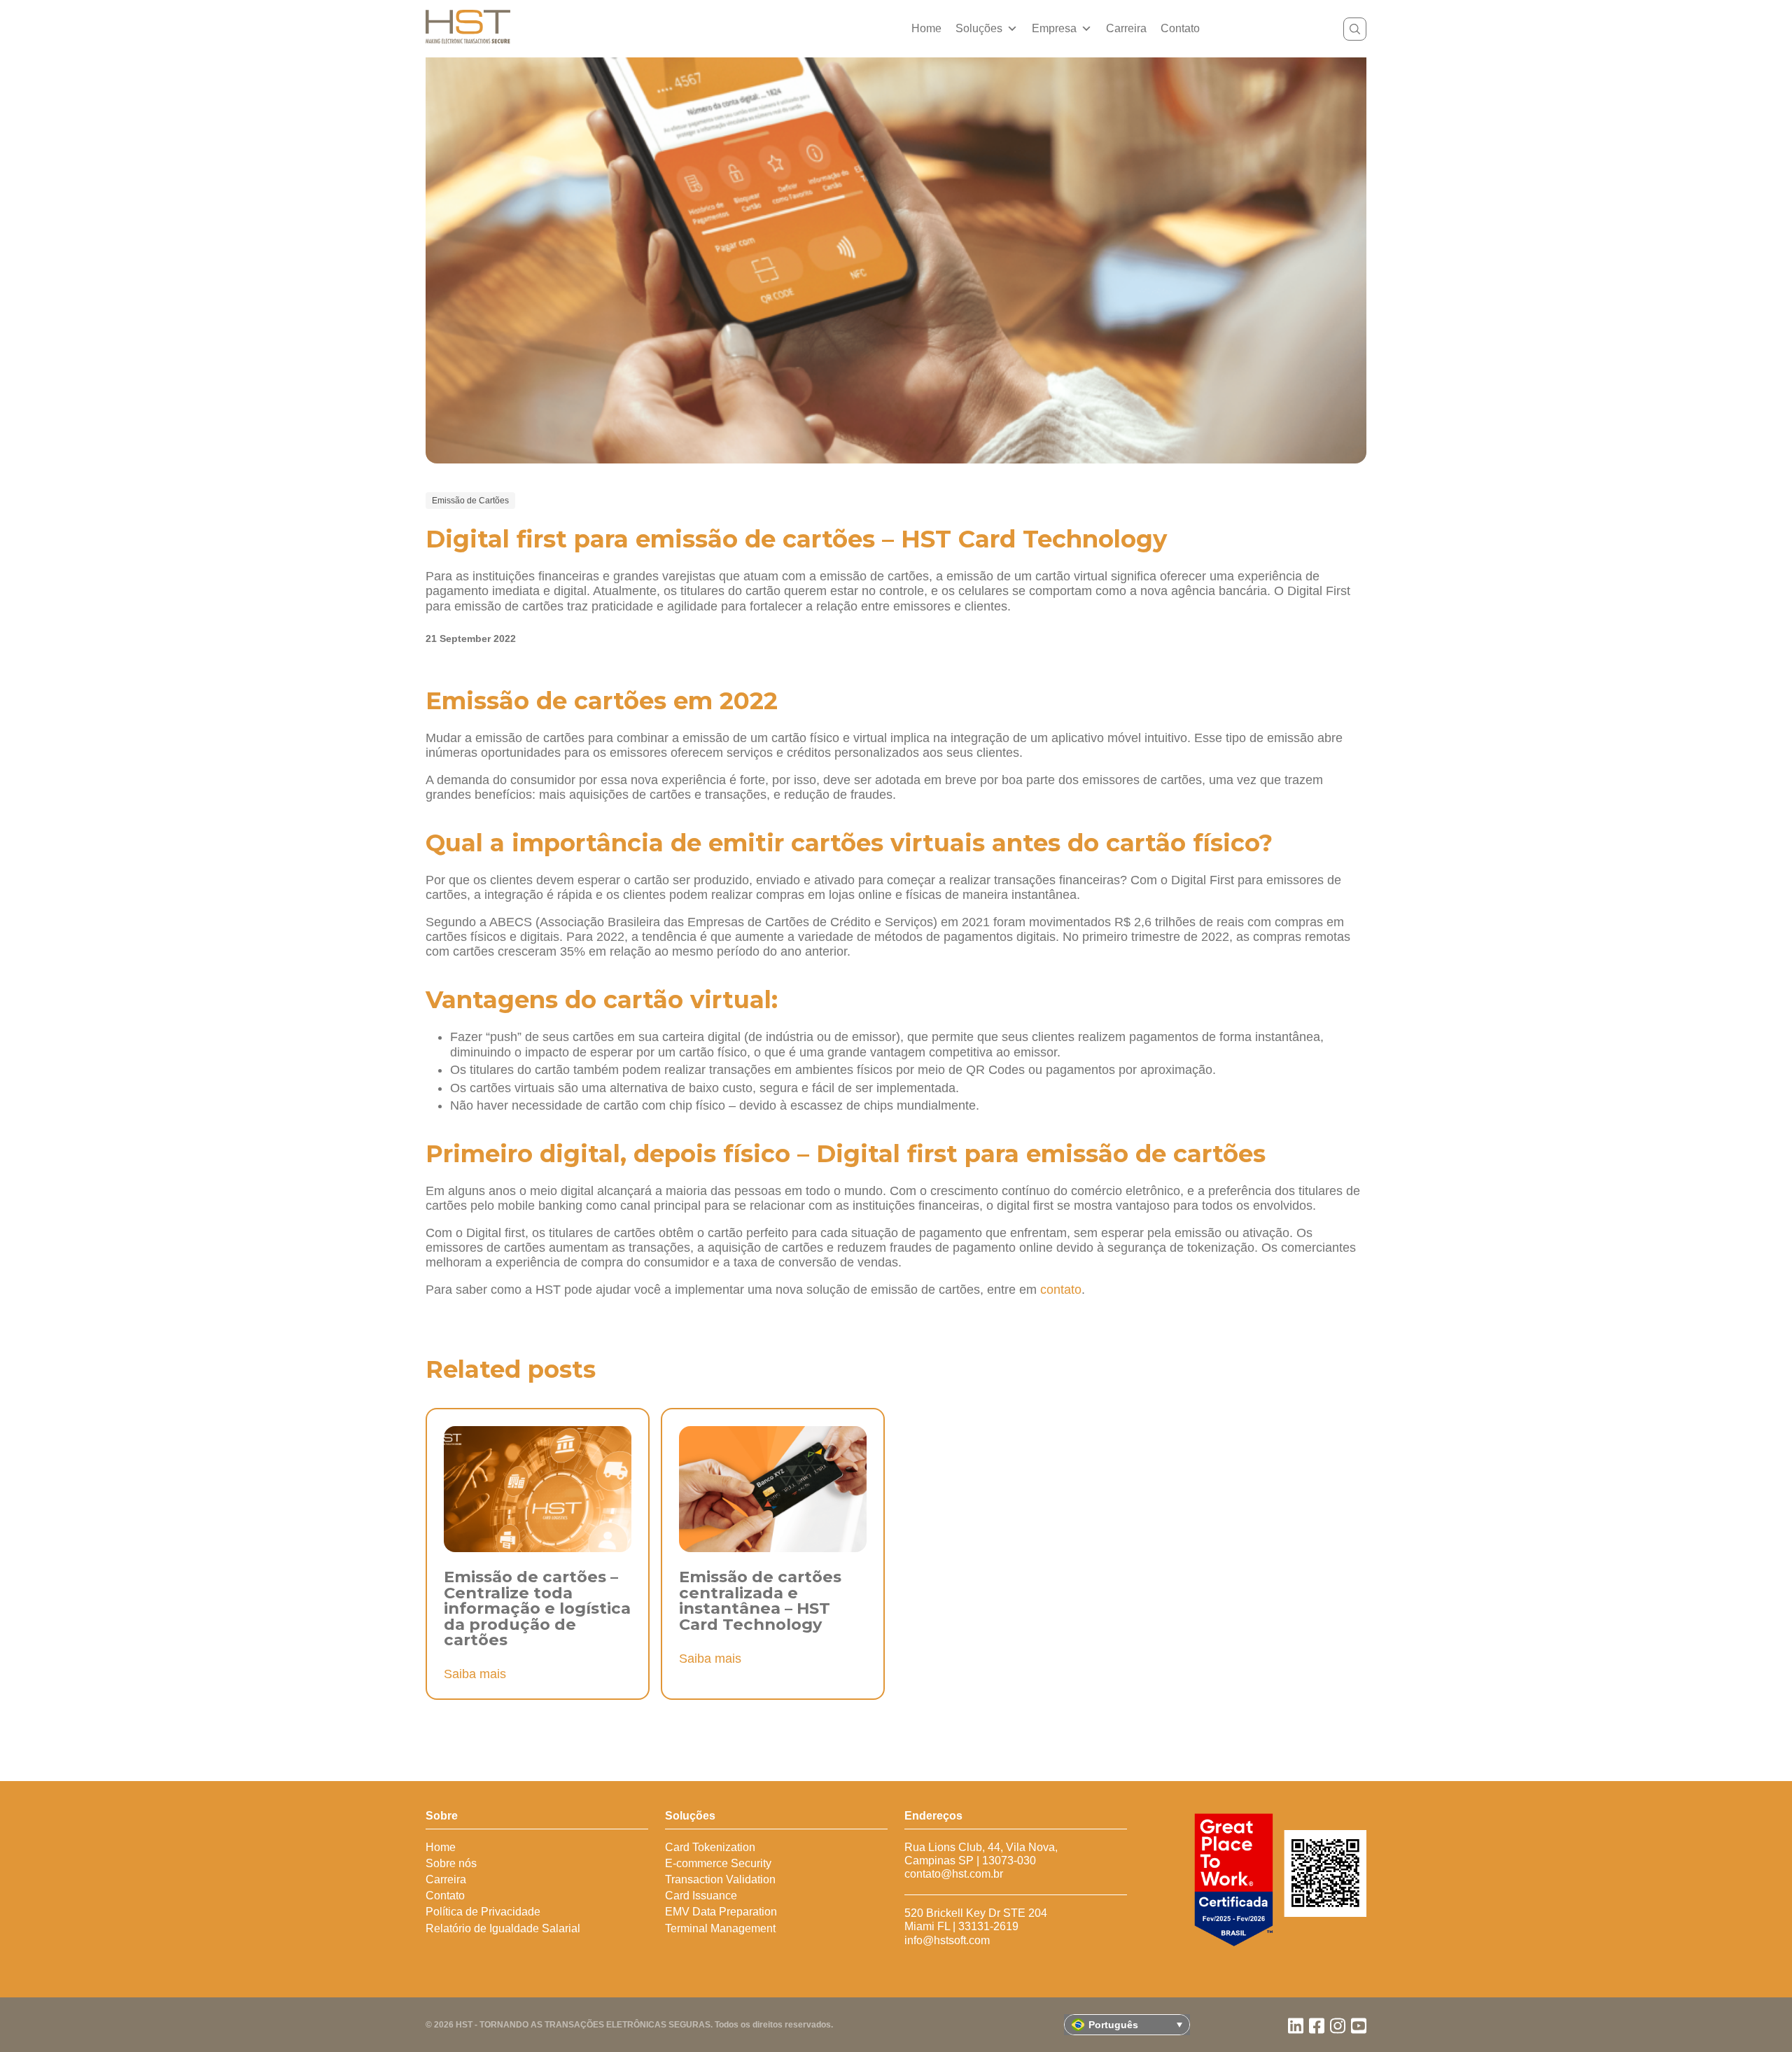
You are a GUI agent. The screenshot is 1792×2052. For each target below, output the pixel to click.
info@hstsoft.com (947, 1940)
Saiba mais (475, 1674)
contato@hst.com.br (954, 1874)
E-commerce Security (718, 1863)
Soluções (979, 28)
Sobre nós (451, 1863)
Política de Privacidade (483, 1912)
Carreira (1126, 28)
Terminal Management (720, 1928)
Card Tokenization (710, 1847)
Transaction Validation (720, 1879)
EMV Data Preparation (721, 1912)
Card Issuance (701, 1896)
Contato (1180, 28)
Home (926, 28)
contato (1061, 1290)
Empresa (1054, 28)
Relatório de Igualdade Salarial (503, 1928)
